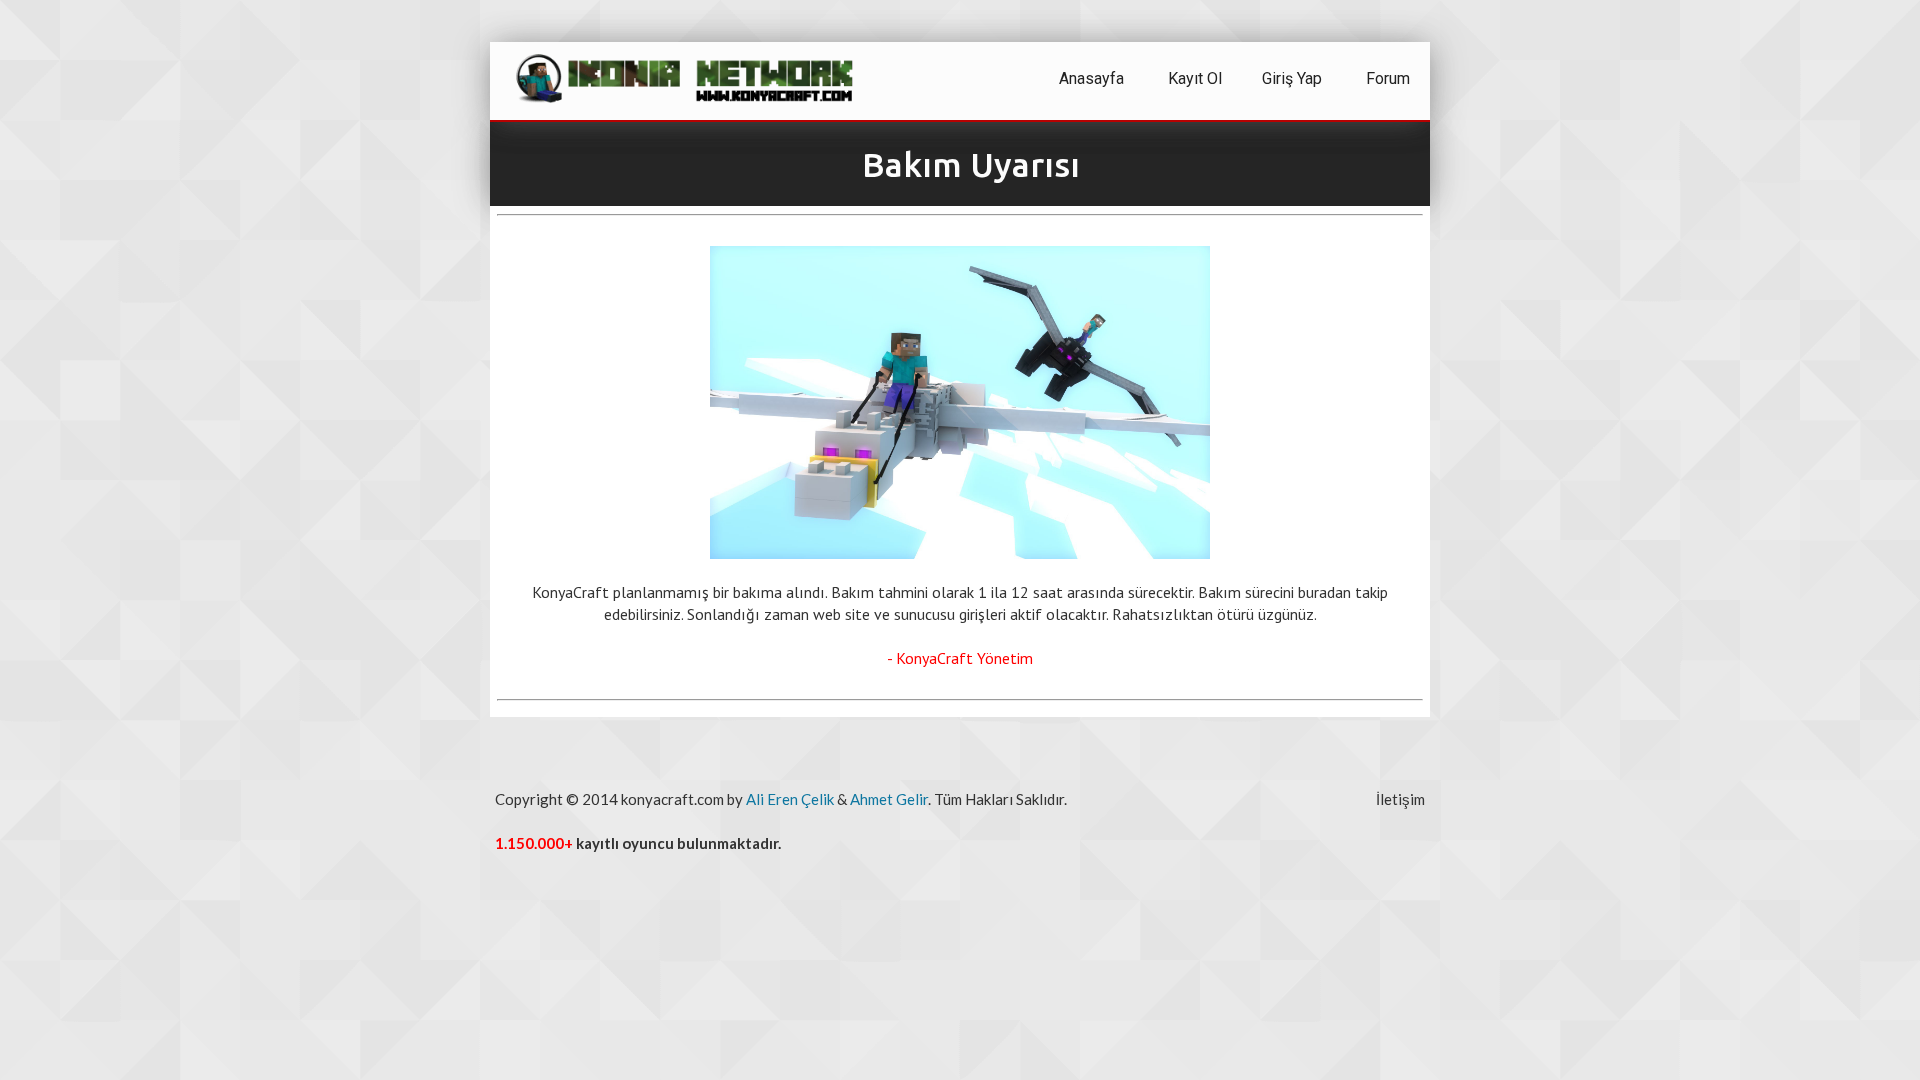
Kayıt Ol (1195, 78)
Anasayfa (1091, 78)
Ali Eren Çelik (790, 799)
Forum (1388, 78)
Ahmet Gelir (889, 799)
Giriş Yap (1292, 78)
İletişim (1400, 799)
